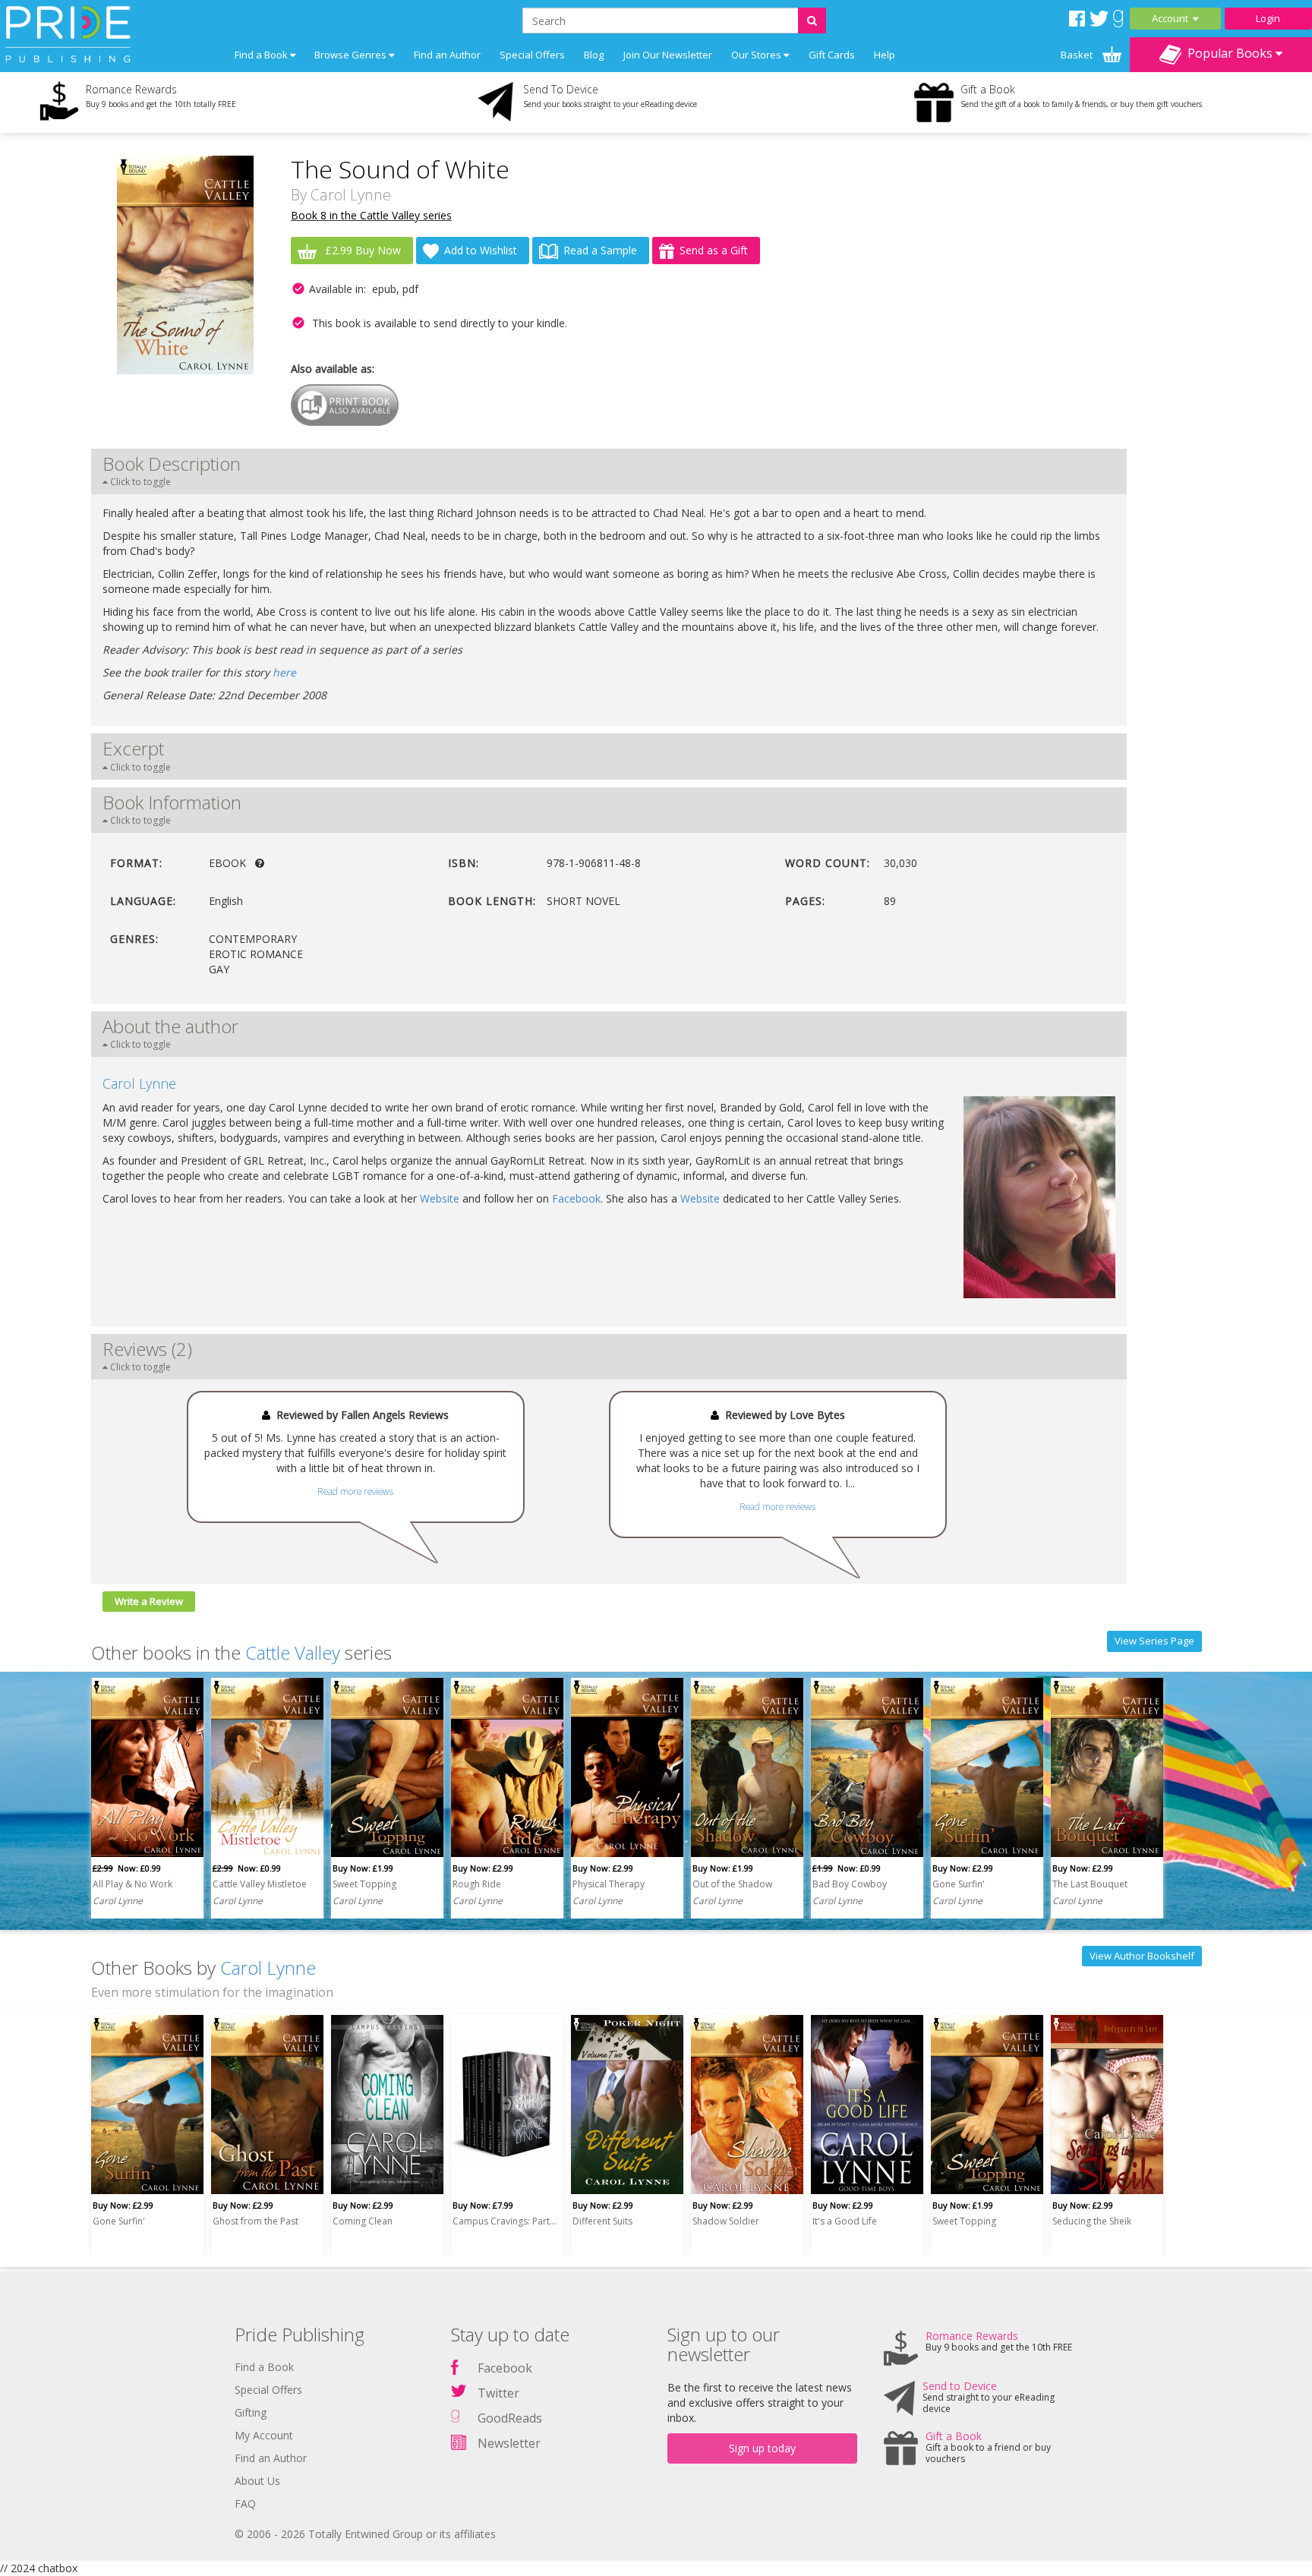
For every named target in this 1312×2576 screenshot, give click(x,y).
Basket (1078, 55)
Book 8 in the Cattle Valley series (371, 215)
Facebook (576, 1198)
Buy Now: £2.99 (483, 1868)
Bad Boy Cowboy (850, 1884)
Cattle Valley (293, 1652)
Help (885, 55)
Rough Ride (477, 1884)
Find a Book (264, 2367)
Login (1268, 18)
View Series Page (1154, 1641)
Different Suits (602, 2221)
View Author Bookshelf (1142, 1956)
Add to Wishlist (481, 250)
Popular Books (1228, 53)
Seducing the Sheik (1092, 2221)
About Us (257, 2481)
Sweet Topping (364, 1884)
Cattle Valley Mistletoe (260, 1884)
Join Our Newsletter (668, 55)
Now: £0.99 (127, 1868)
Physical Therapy (609, 1884)
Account (1172, 18)
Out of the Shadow (732, 1884)
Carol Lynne (351, 195)
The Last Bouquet (1090, 1884)
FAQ (245, 2503)
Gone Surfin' (959, 1884)
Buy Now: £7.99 (483, 2205)
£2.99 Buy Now (361, 250)
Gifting (251, 2412)
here (284, 672)
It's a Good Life (845, 2221)
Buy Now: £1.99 (363, 1868)
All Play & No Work (132, 1884)
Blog (594, 55)
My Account (264, 2435)
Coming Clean (363, 2221)
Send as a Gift (714, 250)
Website (440, 1198)
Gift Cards (832, 55)
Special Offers (532, 55)
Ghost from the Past (255, 2221)
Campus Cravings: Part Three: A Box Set (505, 2221)
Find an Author (447, 55)
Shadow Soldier (726, 2221)
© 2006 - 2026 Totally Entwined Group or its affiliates (365, 2534)
